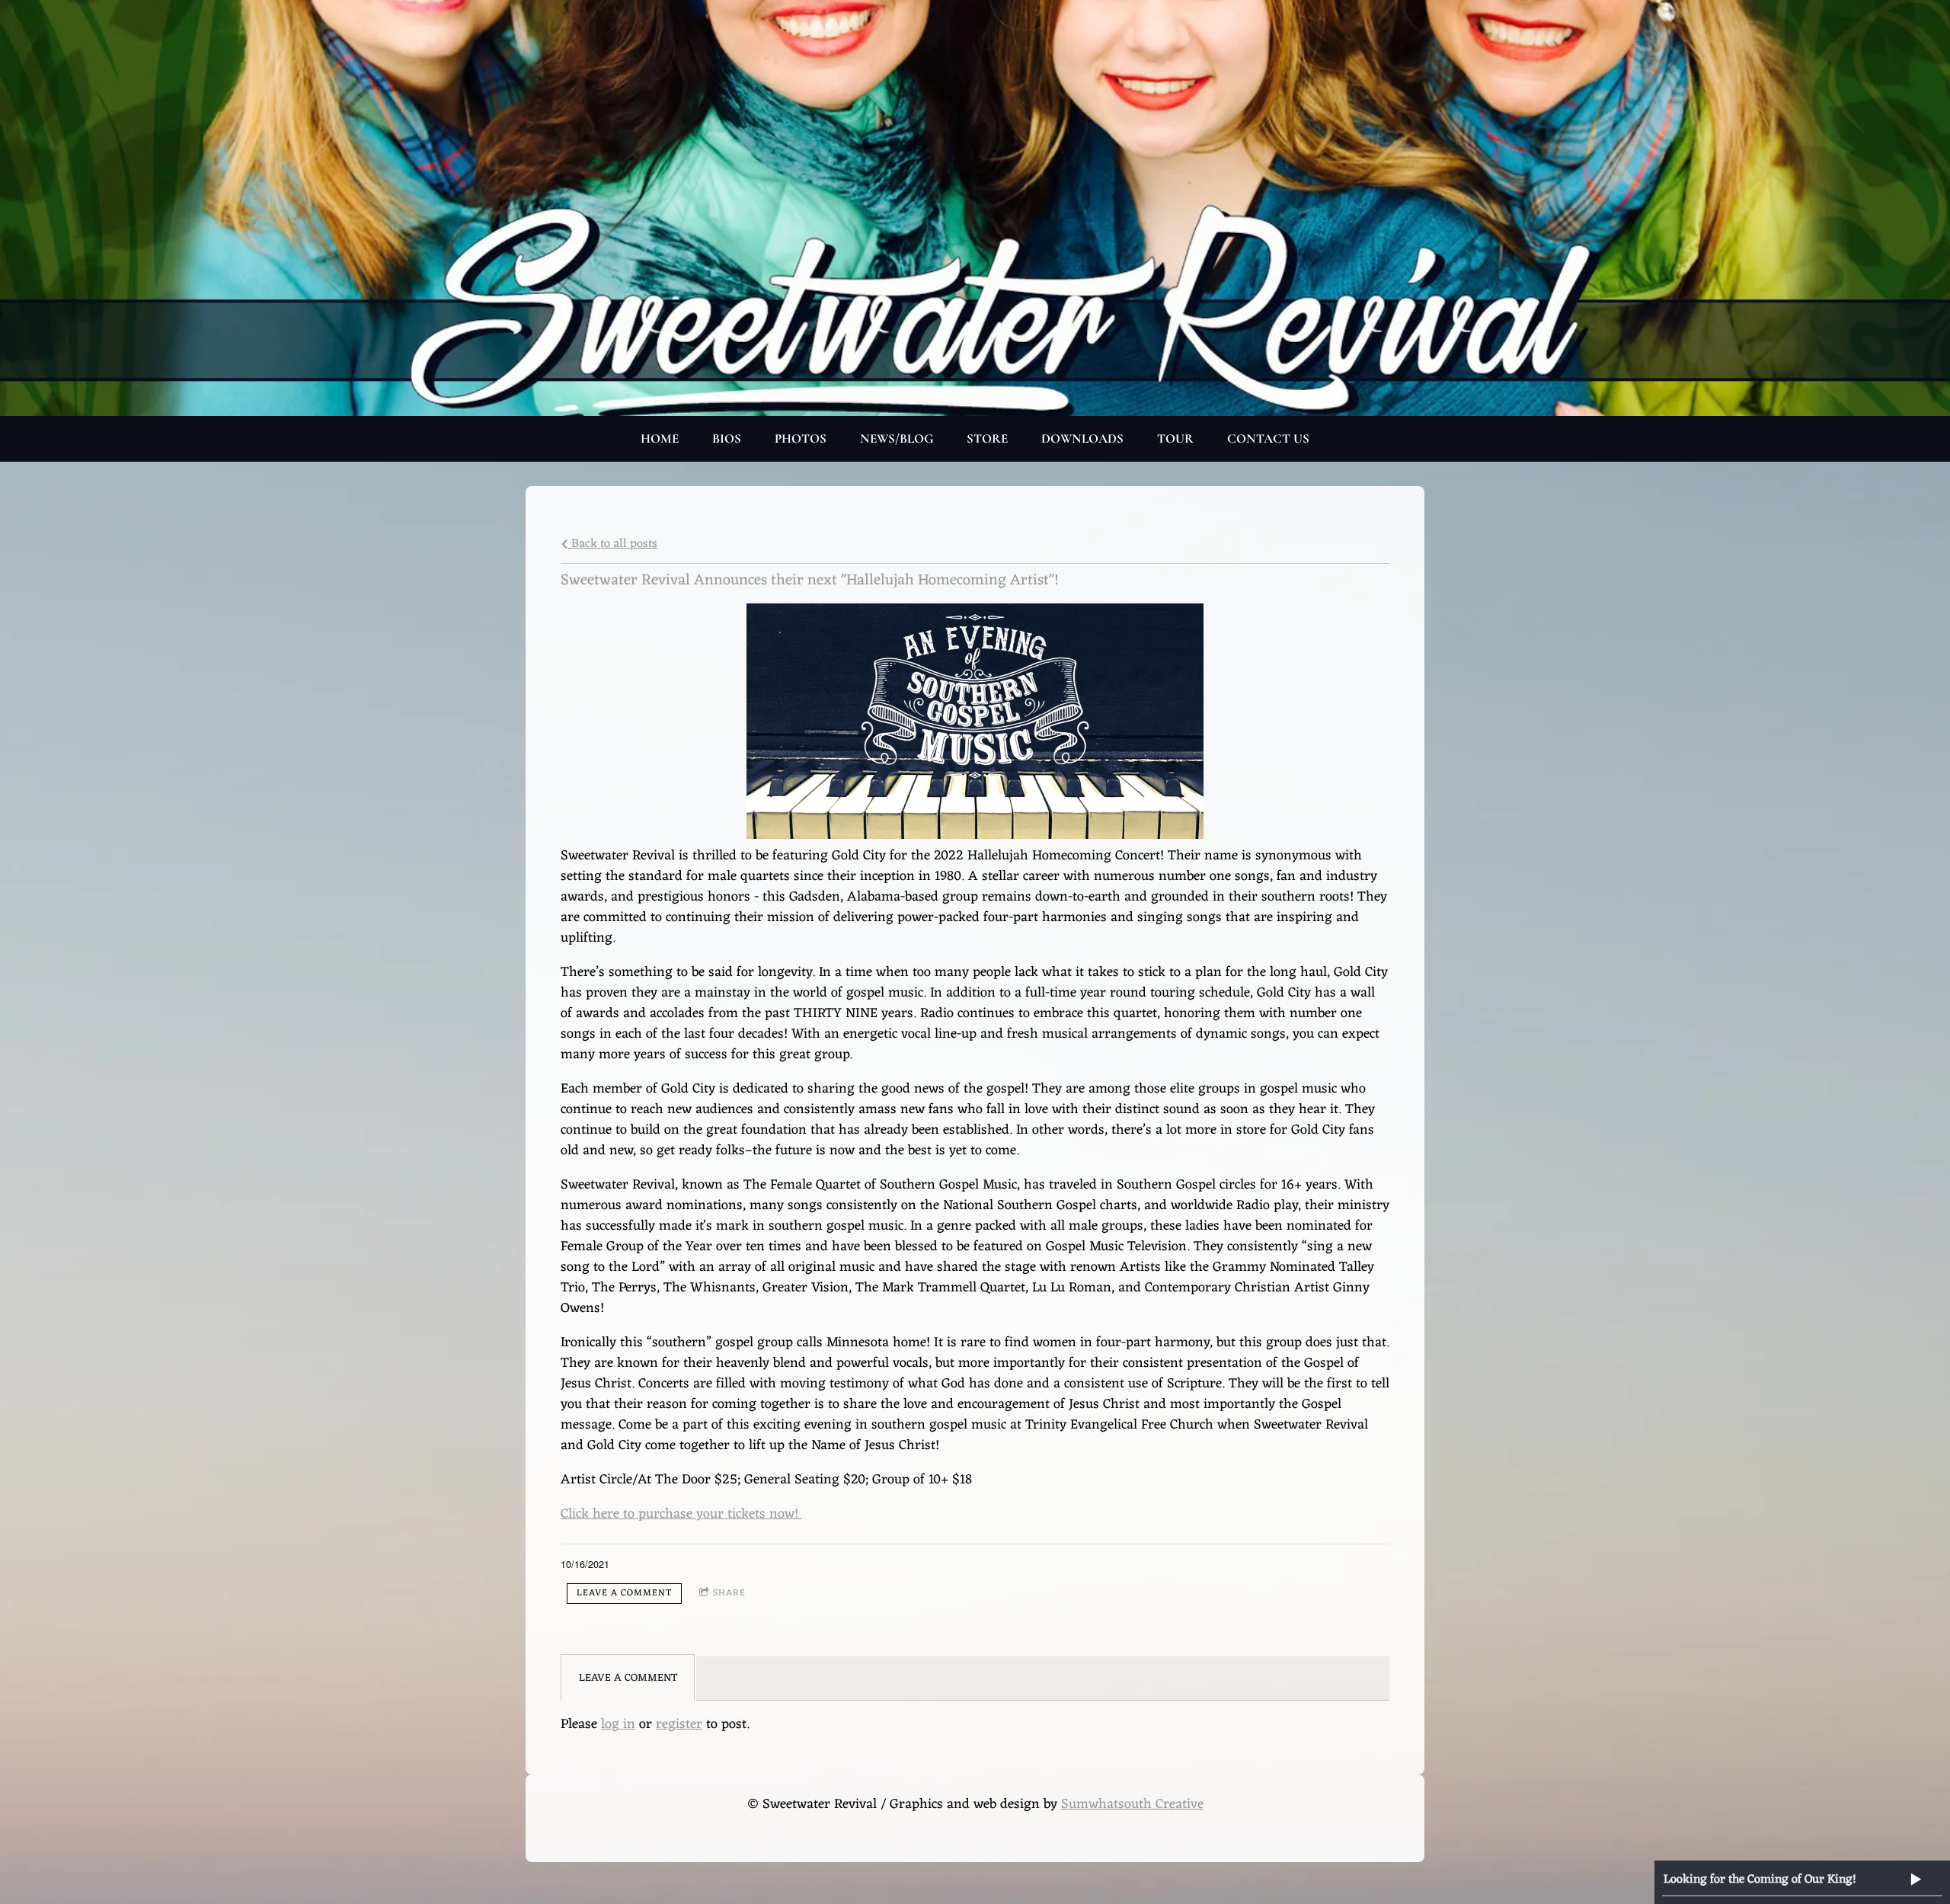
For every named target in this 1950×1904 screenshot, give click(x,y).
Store (987, 438)
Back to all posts (613, 544)
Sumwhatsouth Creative (1132, 1804)
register (679, 1724)
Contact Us (1268, 438)
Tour (1175, 438)
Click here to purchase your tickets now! (681, 1514)
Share (729, 1593)
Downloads (1082, 438)
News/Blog (897, 438)
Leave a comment (624, 1593)
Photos (801, 438)
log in (618, 1724)
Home (660, 438)
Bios (727, 438)
